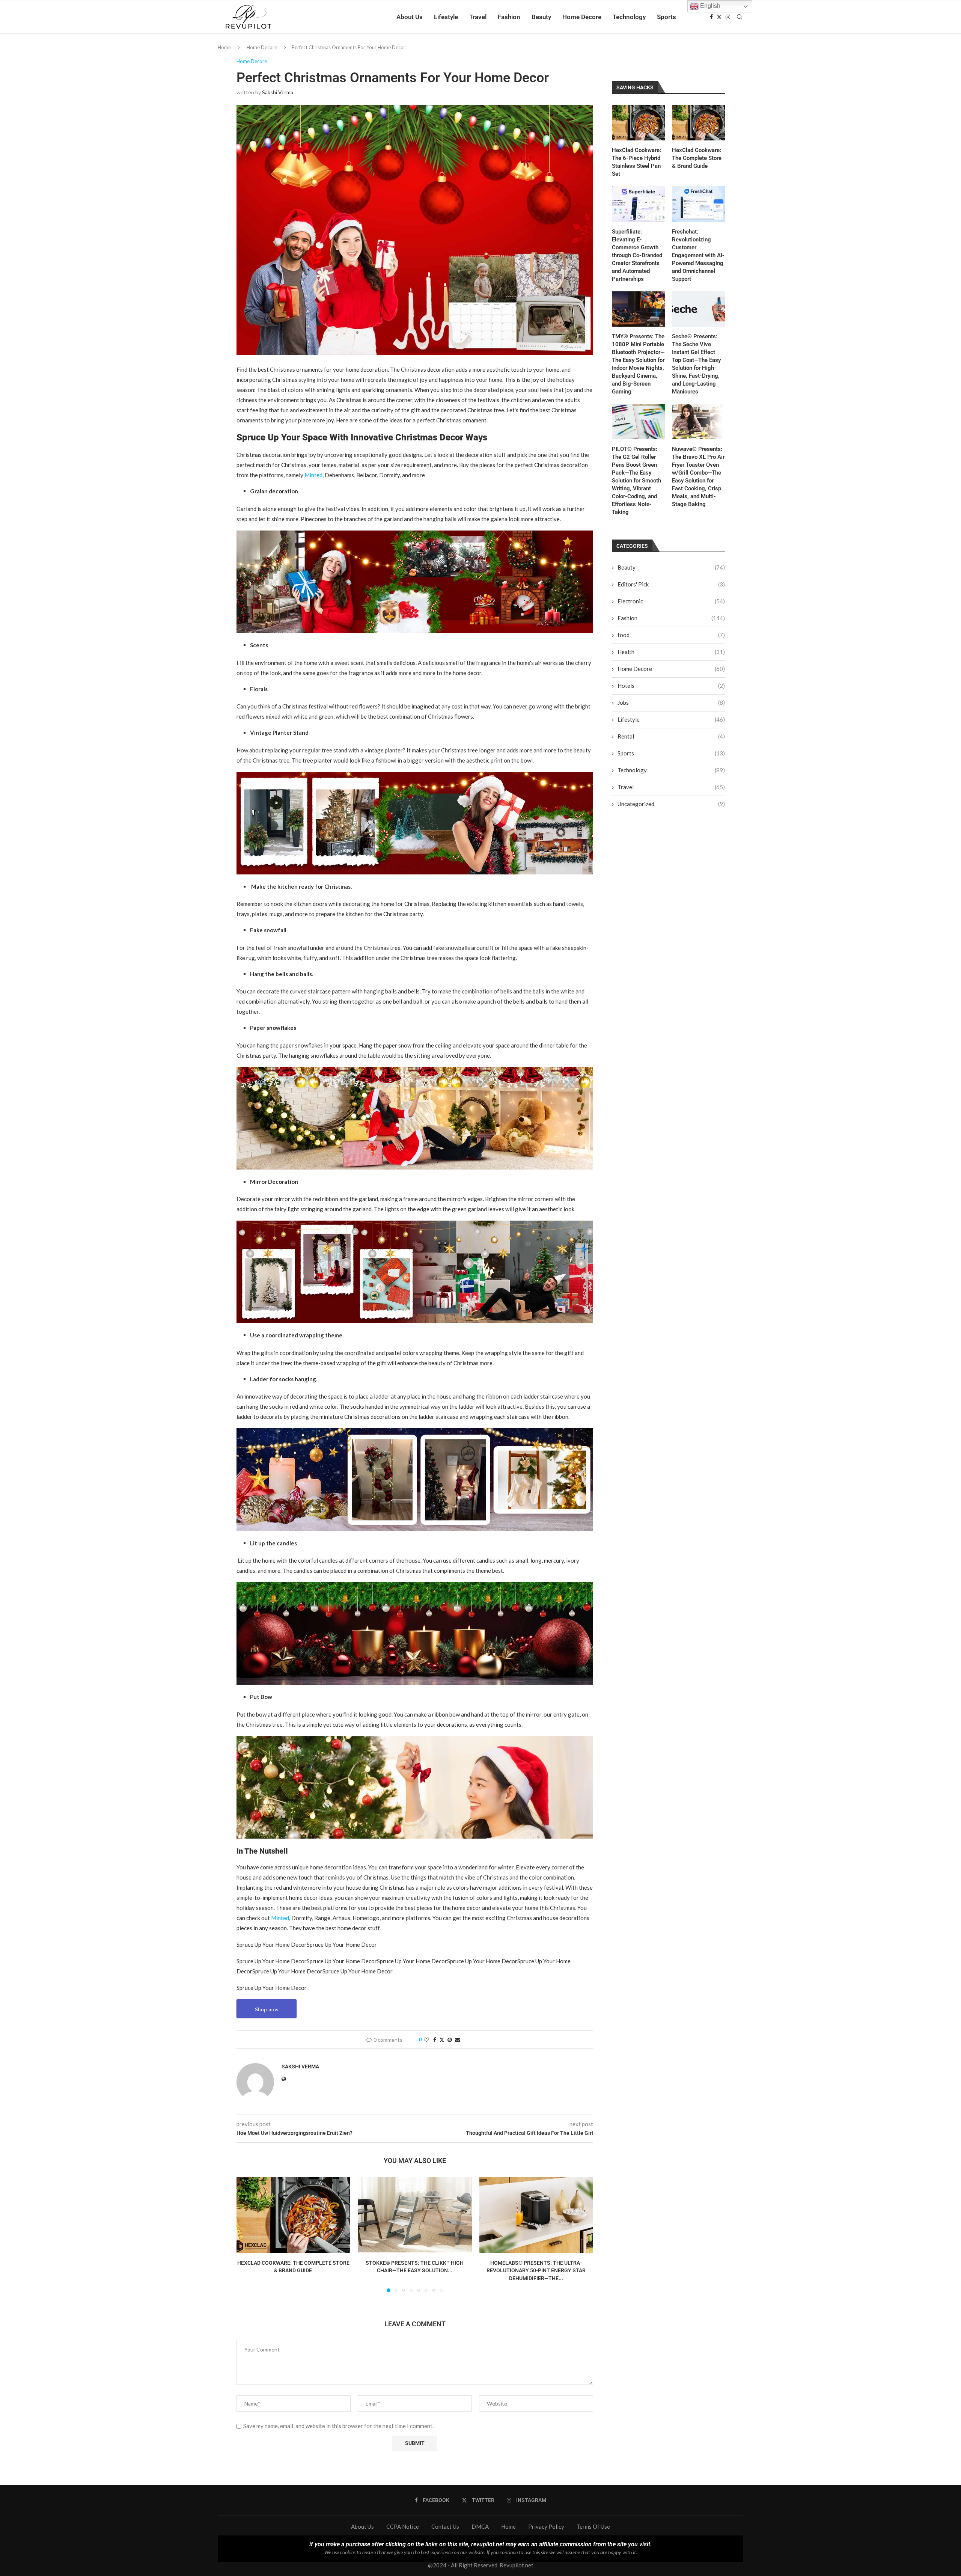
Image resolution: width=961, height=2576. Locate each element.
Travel (478, 17)
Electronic (671, 601)
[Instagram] (728, 17)
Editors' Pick (671, 584)
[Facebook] (711, 17)
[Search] (740, 17)
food (671, 635)
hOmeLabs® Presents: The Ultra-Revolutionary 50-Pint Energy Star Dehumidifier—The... (536, 2271)
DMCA (480, 2526)
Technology (629, 17)
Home (224, 47)
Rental (671, 736)
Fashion (509, 17)
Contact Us (445, 2526)
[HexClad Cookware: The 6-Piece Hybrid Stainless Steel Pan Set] (638, 123)
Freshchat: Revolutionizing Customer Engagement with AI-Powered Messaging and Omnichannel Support (698, 255)
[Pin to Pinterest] (450, 2040)
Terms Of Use (593, 2526)
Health (671, 652)
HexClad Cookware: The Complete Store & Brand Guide (697, 158)
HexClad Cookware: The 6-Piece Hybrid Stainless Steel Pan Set (636, 162)
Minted (280, 1918)
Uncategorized (671, 804)
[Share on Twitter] (442, 2040)
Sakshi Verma (278, 92)
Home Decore (582, 17)
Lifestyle (446, 17)
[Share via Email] (458, 2040)
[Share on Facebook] (435, 2040)
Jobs (671, 702)
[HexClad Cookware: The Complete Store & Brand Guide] (293, 2215)
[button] (247, 2234)
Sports (667, 17)
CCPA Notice (403, 2526)
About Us (410, 17)
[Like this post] (426, 2040)
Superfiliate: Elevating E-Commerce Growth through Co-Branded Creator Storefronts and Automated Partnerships (637, 255)
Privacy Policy (546, 2526)
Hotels (671, 686)
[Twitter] (719, 17)
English (709, 6)
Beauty (541, 17)
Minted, (314, 475)
